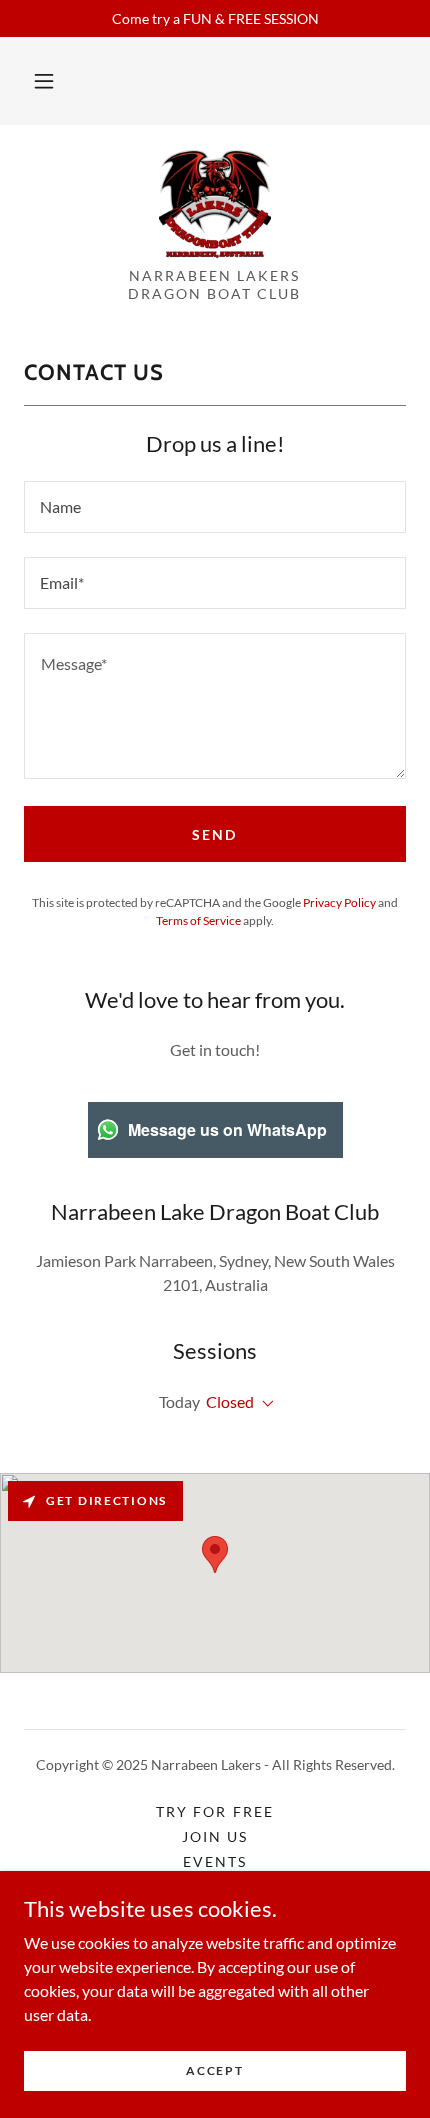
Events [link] (215, 1861)
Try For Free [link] (214, 1811)
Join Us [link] (215, 1836)
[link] (215, 204)
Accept (214, 2070)
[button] (44, 81)
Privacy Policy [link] (339, 902)
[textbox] (215, 507)
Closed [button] (230, 1401)
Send (214, 834)
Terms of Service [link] (198, 920)
